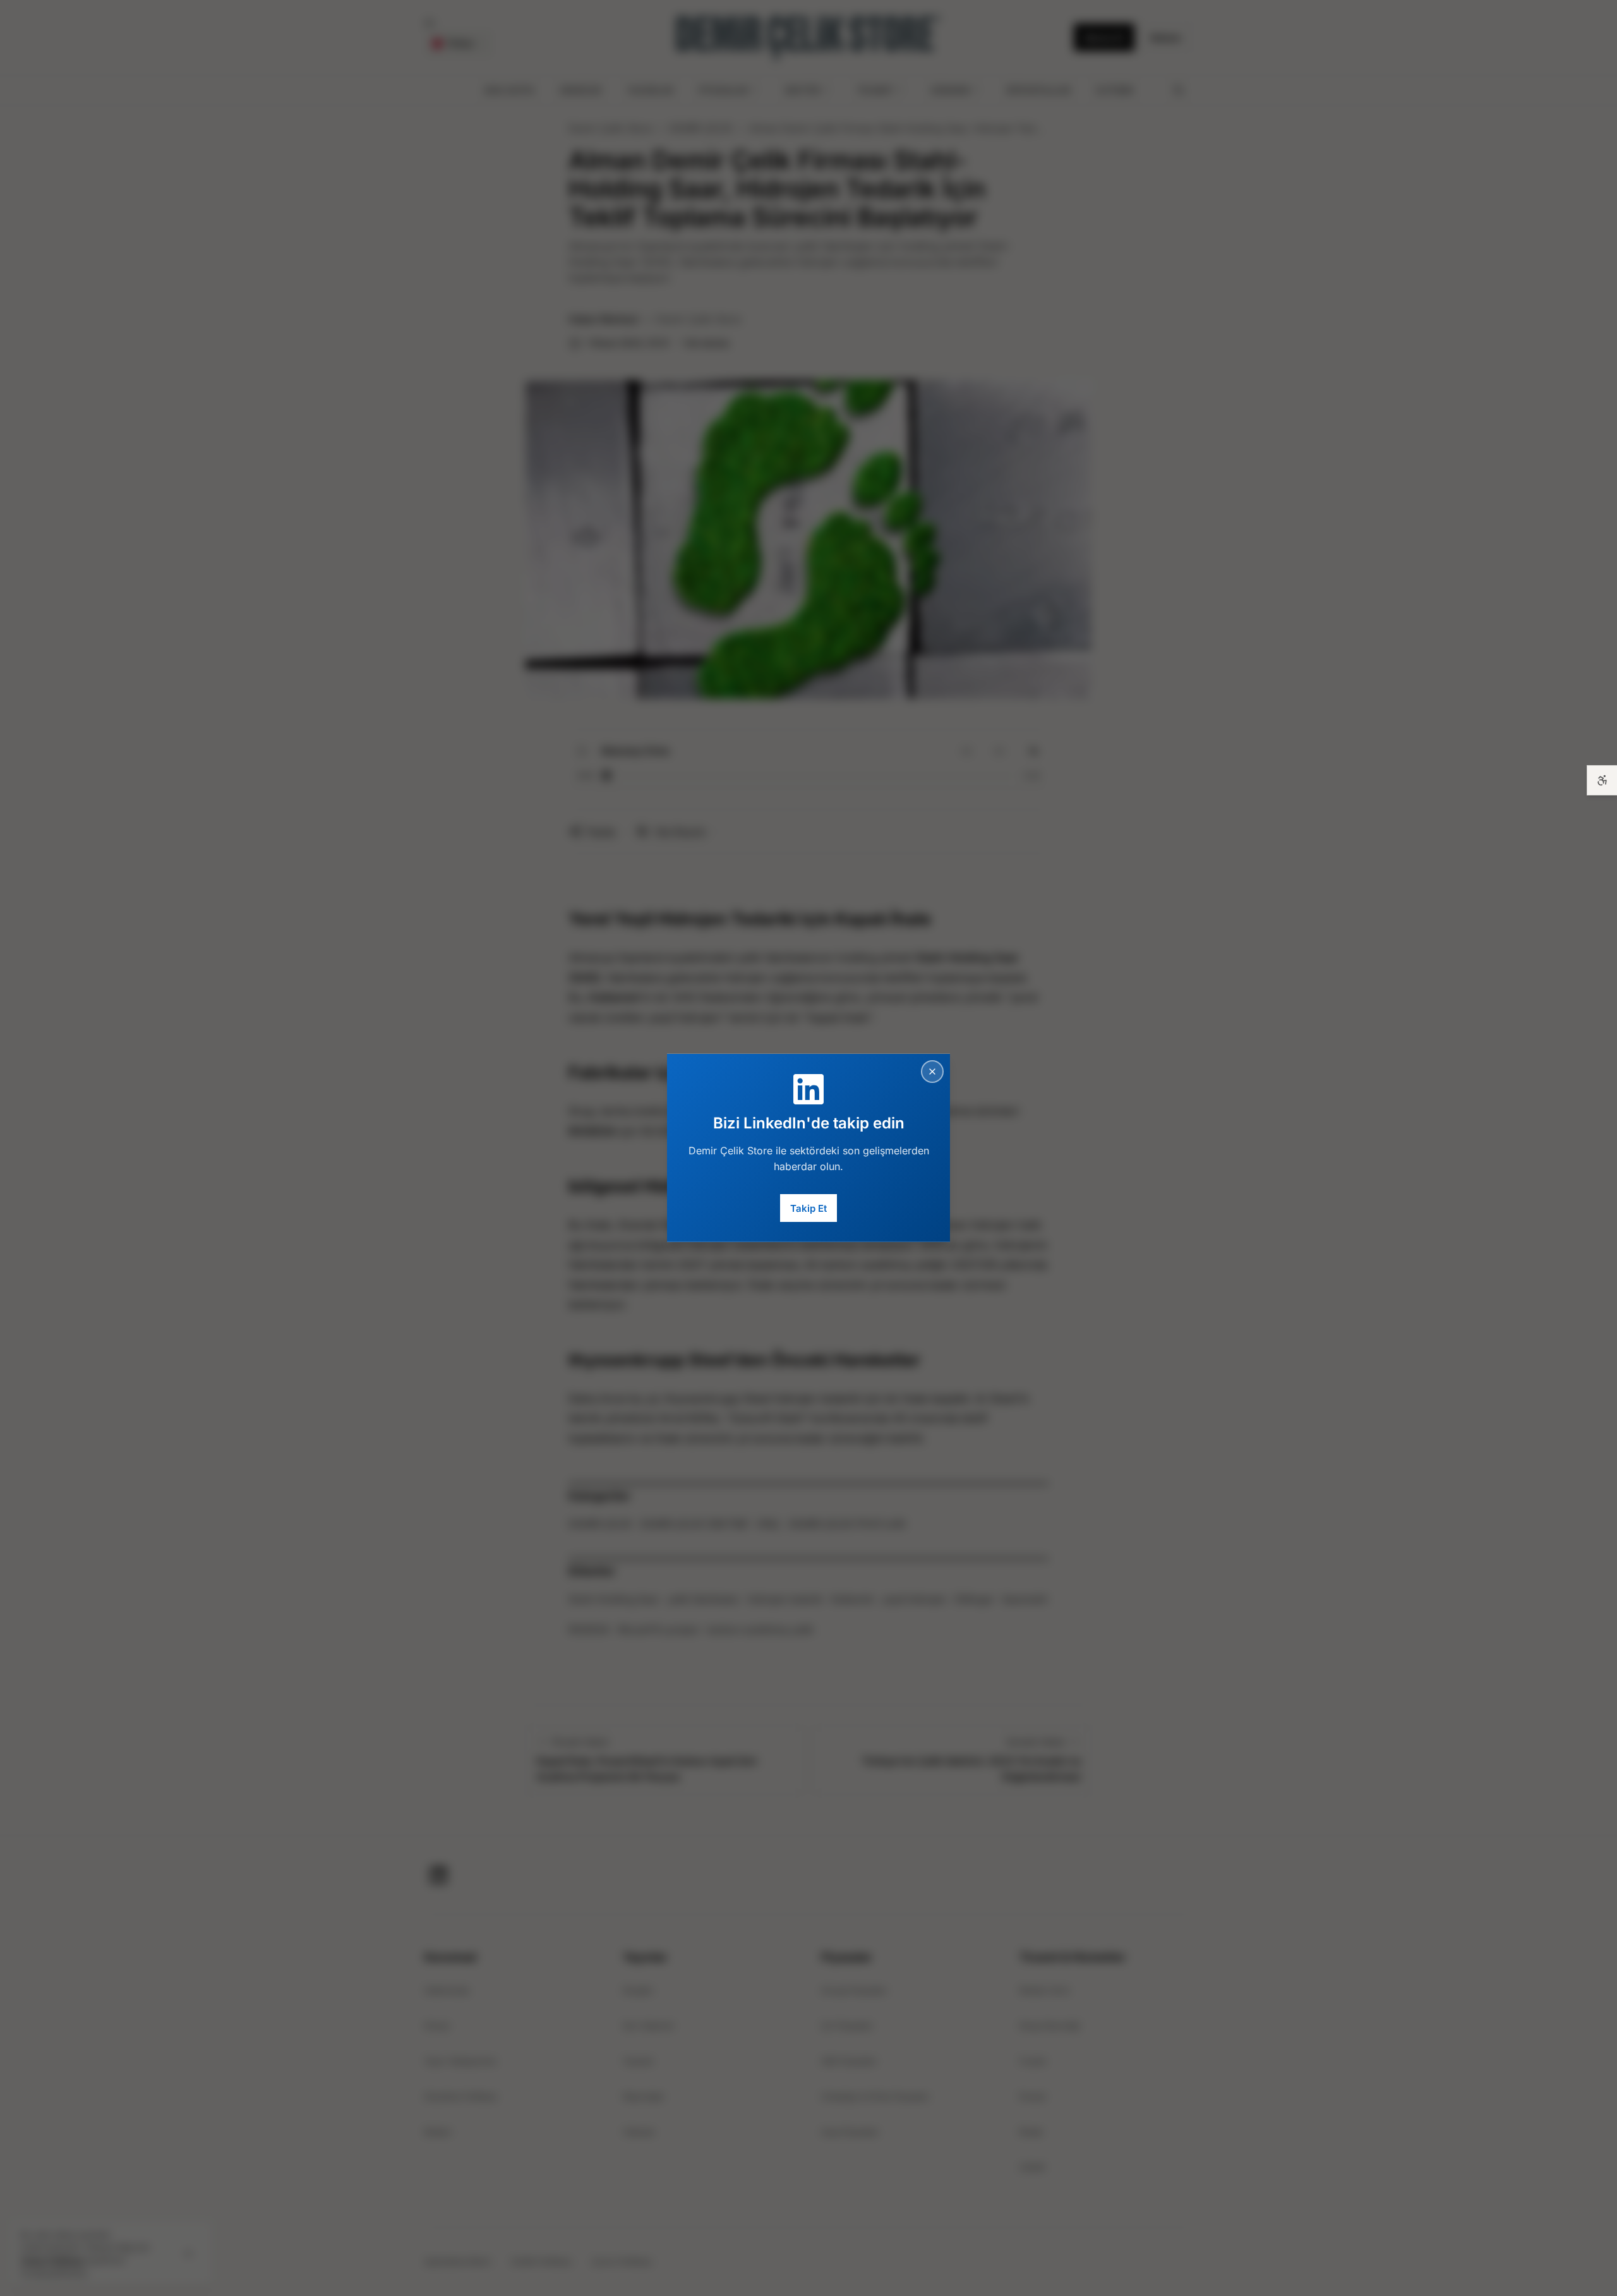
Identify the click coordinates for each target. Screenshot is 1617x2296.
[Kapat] (932, 1072)
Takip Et (808, 1208)
